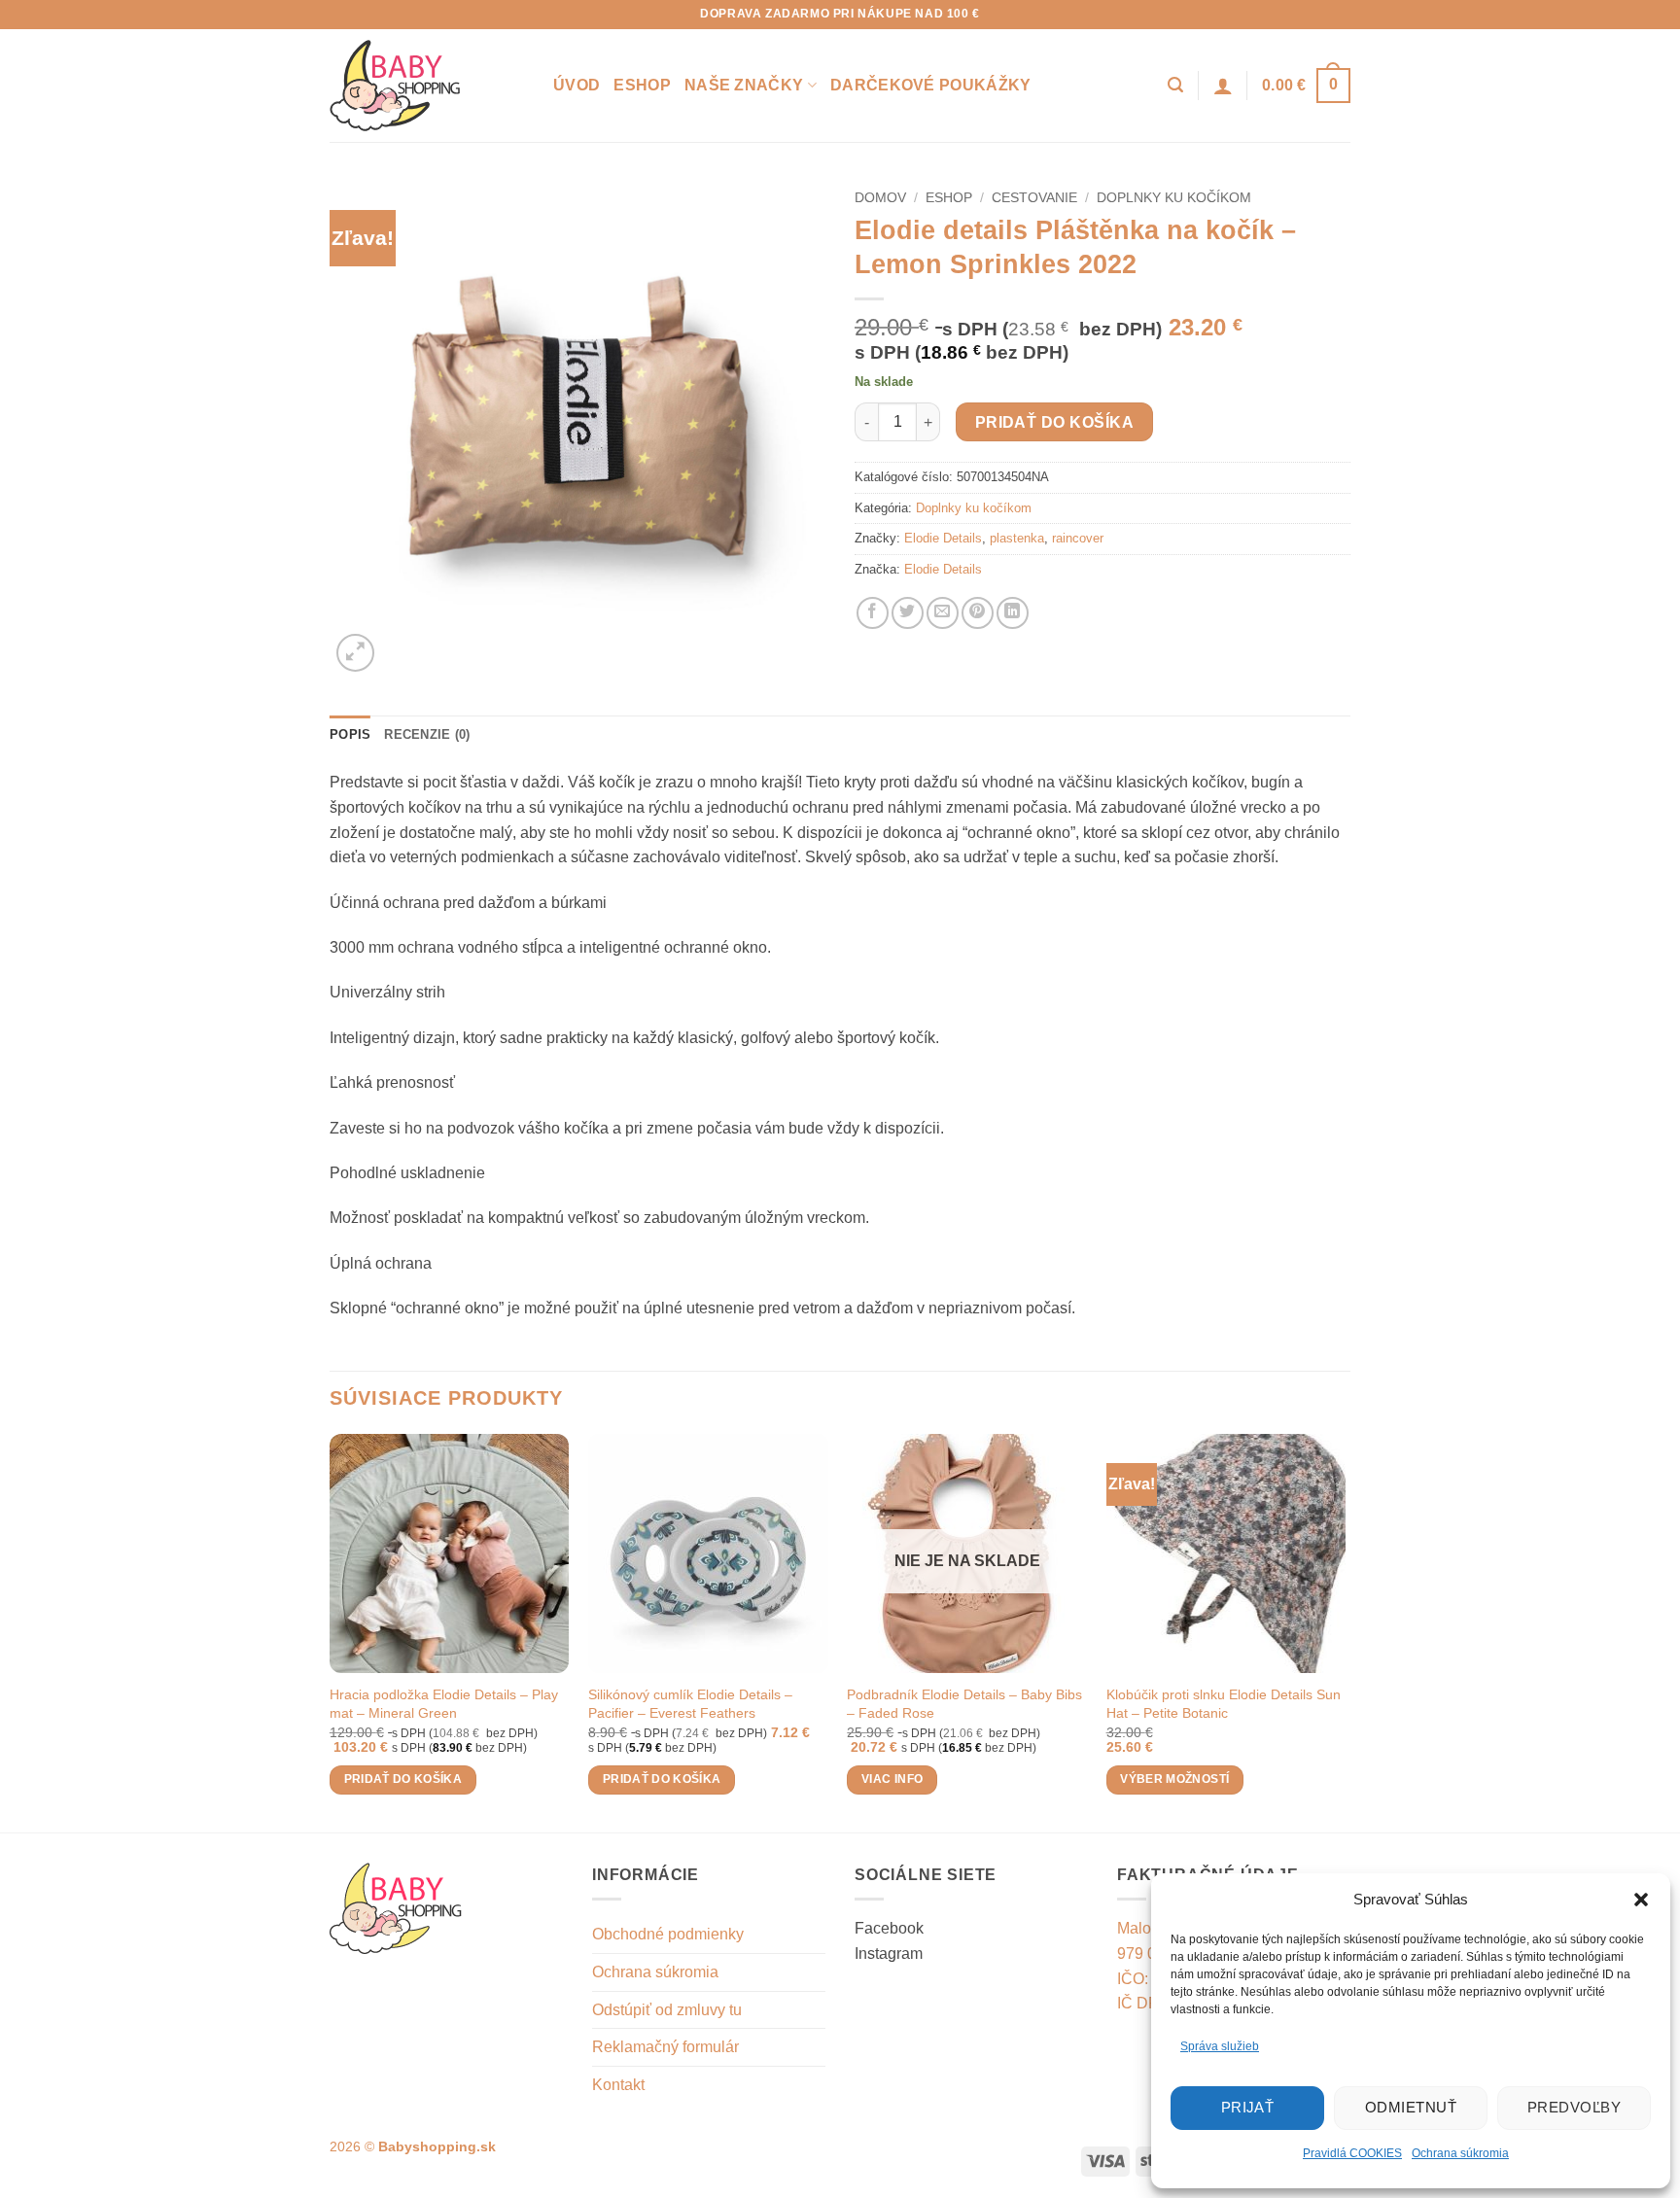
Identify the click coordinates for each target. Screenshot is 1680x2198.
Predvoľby (1574, 2107)
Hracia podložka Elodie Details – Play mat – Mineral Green (444, 1704)
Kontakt (618, 2085)
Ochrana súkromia (1460, 2153)
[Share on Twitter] (908, 613)
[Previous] (331, 1632)
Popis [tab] (350, 734)
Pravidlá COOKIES (1352, 2153)
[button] (1641, 1900)
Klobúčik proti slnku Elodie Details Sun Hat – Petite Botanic (1224, 1704)
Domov (880, 198)
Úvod (577, 85)
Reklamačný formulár (665, 2047)
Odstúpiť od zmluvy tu (667, 2010)
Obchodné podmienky (668, 1934)
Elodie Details (943, 538)
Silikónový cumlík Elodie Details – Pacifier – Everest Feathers (690, 1704)
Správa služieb (1220, 2046)
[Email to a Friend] (943, 613)
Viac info (892, 1779)
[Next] (1345, 1632)
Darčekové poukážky (931, 85)
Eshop (642, 85)
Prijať (1248, 2107)
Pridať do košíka (1054, 422)
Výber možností (1174, 1779)
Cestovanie (1034, 198)
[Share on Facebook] (873, 613)
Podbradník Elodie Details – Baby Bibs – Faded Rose (964, 1704)
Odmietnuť (1411, 2107)
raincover (1078, 538)
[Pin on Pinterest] (978, 613)
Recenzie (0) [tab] (427, 734)
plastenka (1017, 538)
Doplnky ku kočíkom (1174, 198)
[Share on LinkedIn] (1013, 613)
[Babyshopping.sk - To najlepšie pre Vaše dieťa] (427, 86)
